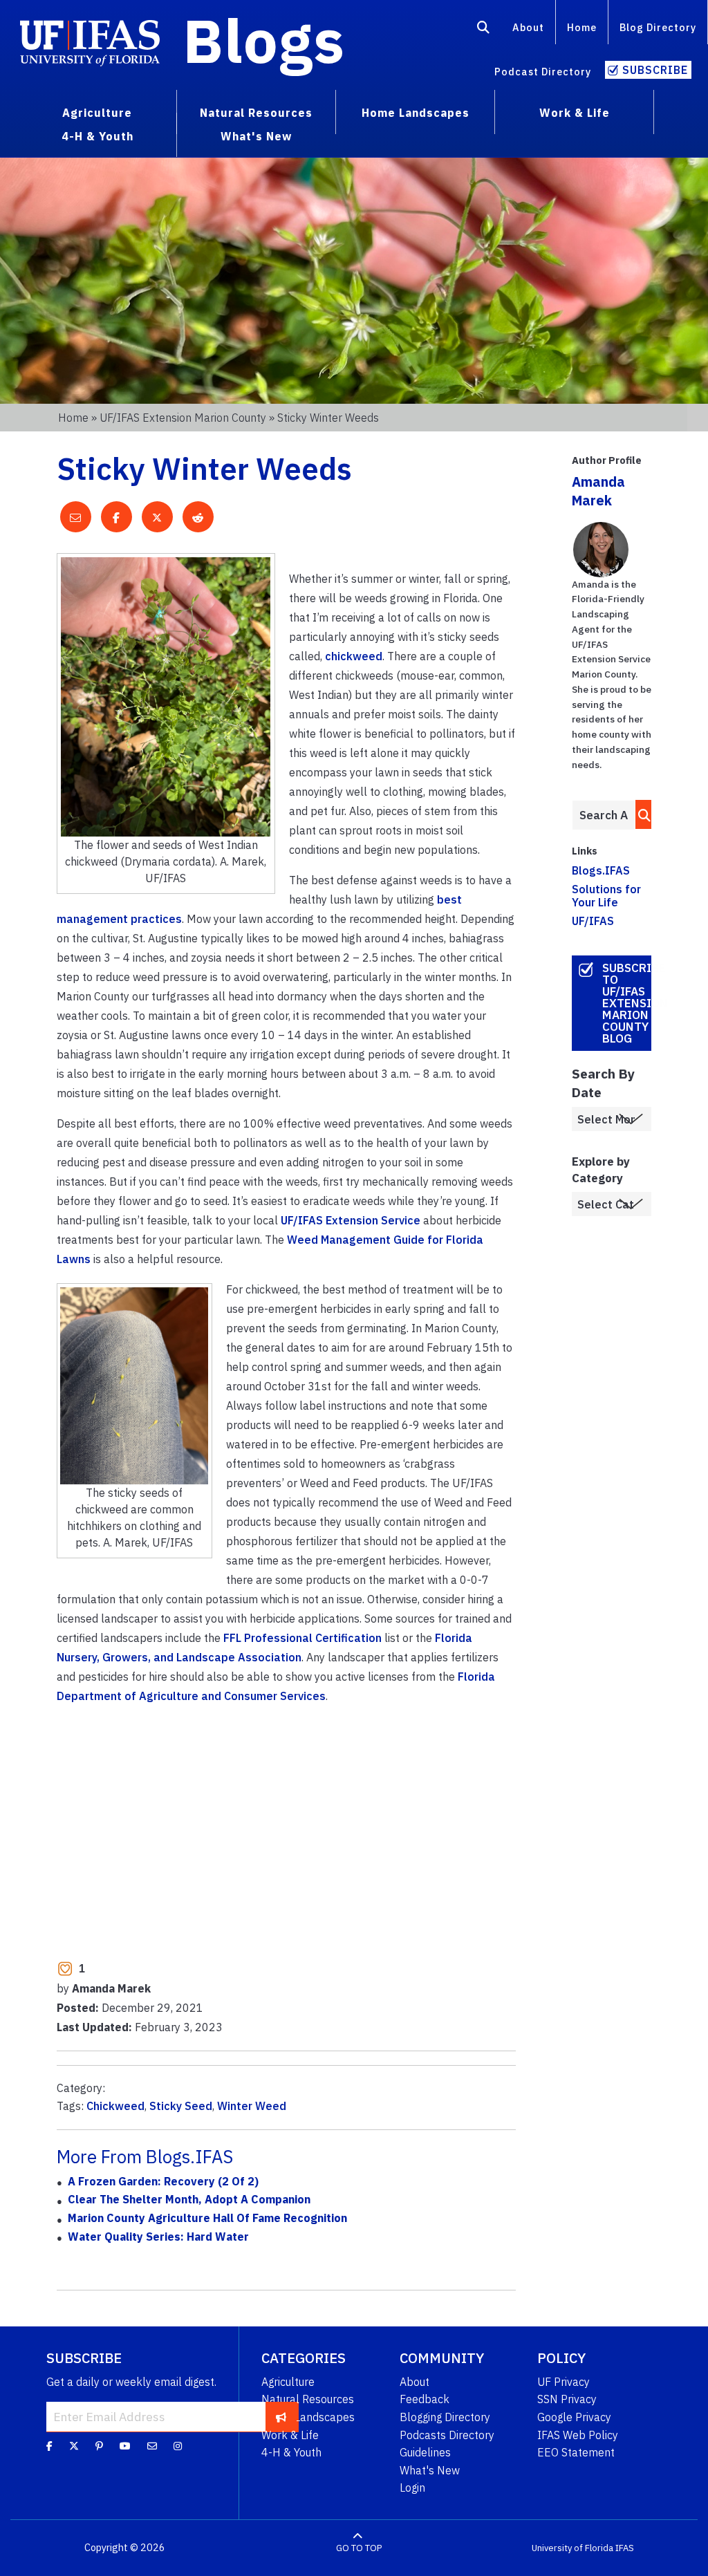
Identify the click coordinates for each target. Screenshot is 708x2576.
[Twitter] (74, 2446)
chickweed (354, 656)
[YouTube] (125, 2446)
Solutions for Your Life (606, 896)
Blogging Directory (445, 2417)
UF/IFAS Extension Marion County (183, 418)
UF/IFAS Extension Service (351, 1220)
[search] (641, 814)
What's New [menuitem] (256, 136)
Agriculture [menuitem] (97, 113)
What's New (430, 2470)
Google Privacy (574, 2417)
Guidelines (425, 2452)
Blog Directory (658, 27)
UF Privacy (563, 2382)
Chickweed (115, 2106)
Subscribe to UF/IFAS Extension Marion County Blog (627, 1003)
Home (582, 27)
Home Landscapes (308, 2417)
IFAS (625, 2548)
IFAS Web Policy (578, 2435)
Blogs (264, 40)
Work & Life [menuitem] (575, 113)
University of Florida (572, 2548)
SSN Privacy (567, 2399)
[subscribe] (281, 2416)
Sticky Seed (181, 2106)
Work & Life (290, 2435)
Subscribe (655, 70)
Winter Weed (252, 2106)
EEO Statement (576, 2452)
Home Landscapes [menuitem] (416, 113)
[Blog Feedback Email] (152, 2446)
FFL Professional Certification (302, 1638)
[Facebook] (49, 2446)
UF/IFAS (593, 921)
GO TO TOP (359, 2548)
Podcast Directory (543, 72)
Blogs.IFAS (601, 870)
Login (412, 2488)
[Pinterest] (99, 2446)
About (528, 27)
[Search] (484, 30)
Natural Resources (308, 2399)
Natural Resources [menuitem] (256, 113)
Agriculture (288, 2382)
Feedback (425, 2399)
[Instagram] (178, 2446)
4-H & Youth (291, 2452)
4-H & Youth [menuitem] (97, 136)
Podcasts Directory (447, 2435)
